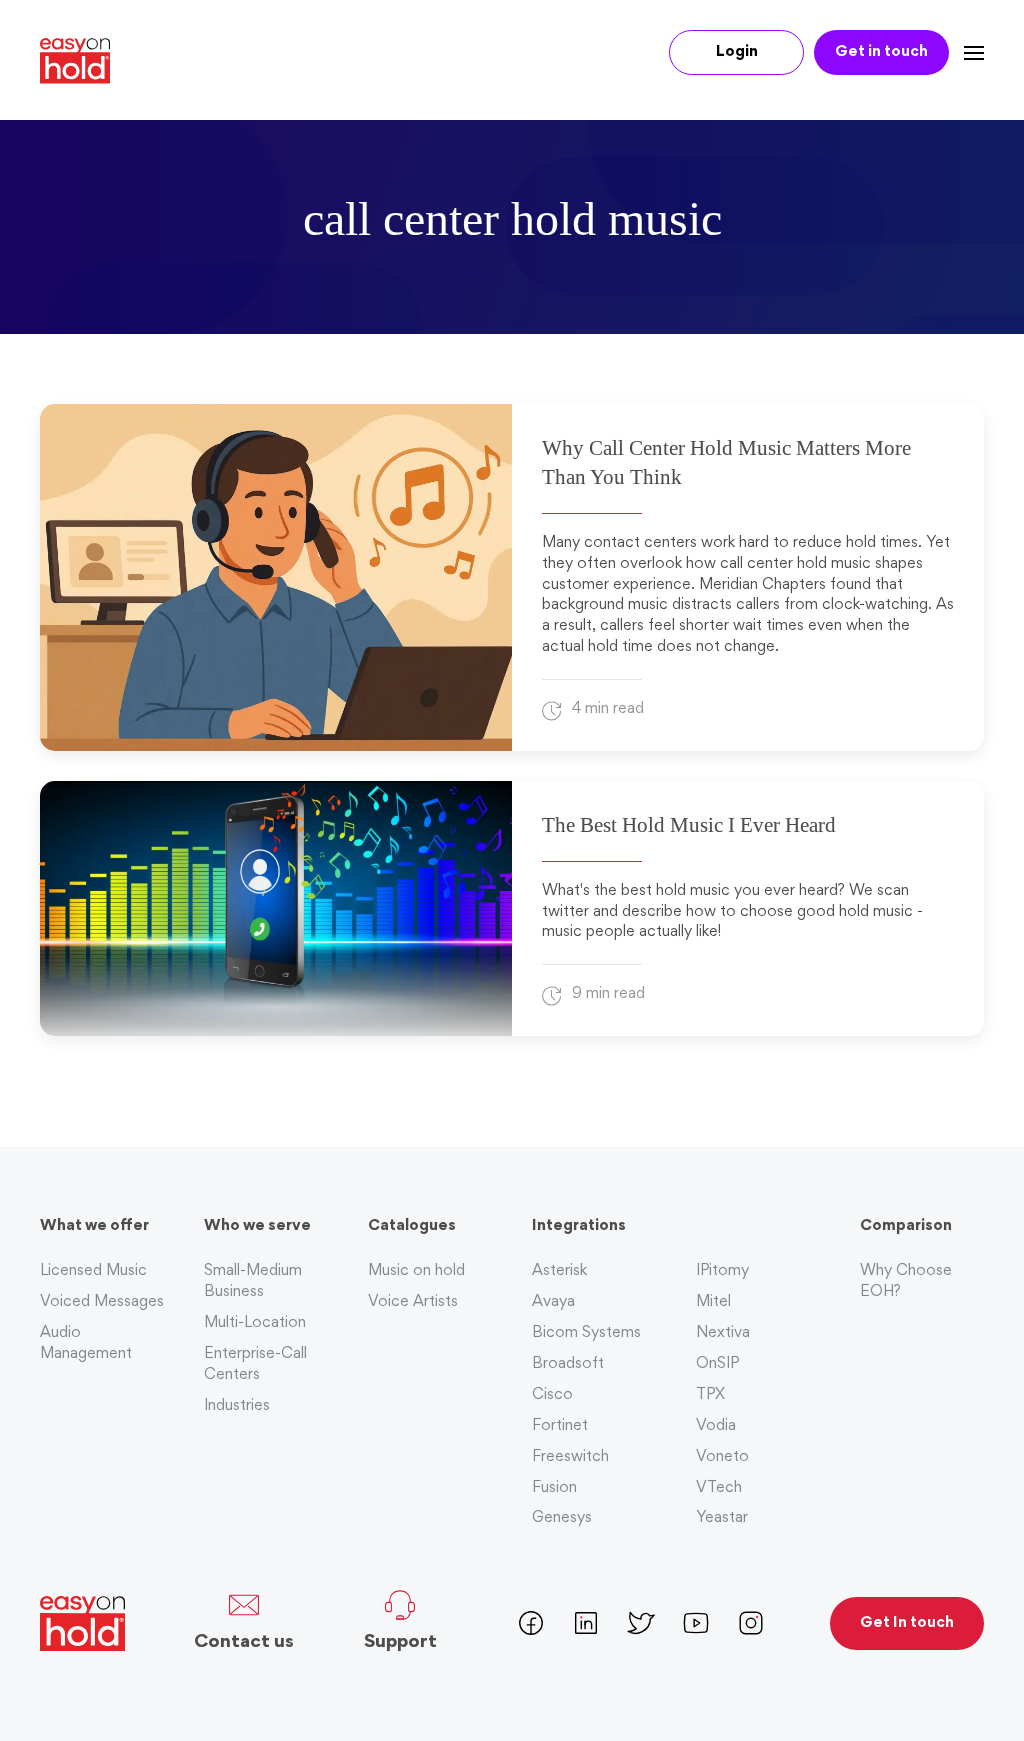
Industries (237, 1406)
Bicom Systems (586, 1333)
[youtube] (696, 1620)
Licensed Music (93, 1271)
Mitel (713, 1302)
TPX (710, 1395)
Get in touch (881, 52)
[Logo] (82, 61)
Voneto (722, 1457)
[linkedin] (586, 1620)
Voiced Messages (102, 1302)
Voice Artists (413, 1302)
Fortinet (560, 1426)
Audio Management (86, 1344)
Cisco (552, 1395)
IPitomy (722, 1271)
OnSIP (717, 1364)
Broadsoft (568, 1364)
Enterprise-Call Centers (255, 1365)
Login (737, 52)
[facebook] (531, 1620)
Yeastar (722, 1518)
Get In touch (907, 1623)
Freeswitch (570, 1457)
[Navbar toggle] (966, 52)
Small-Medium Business (253, 1282)
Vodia (716, 1426)
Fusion (554, 1488)
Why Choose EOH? (906, 1282)
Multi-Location (255, 1323)
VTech (719, 1488)
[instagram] (751, 1620)
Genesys (562, 1518)
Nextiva (723, 1333)
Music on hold (416, 1271)
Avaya (553, 1302)
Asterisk (559, 1271)
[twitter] (641, 1620)
